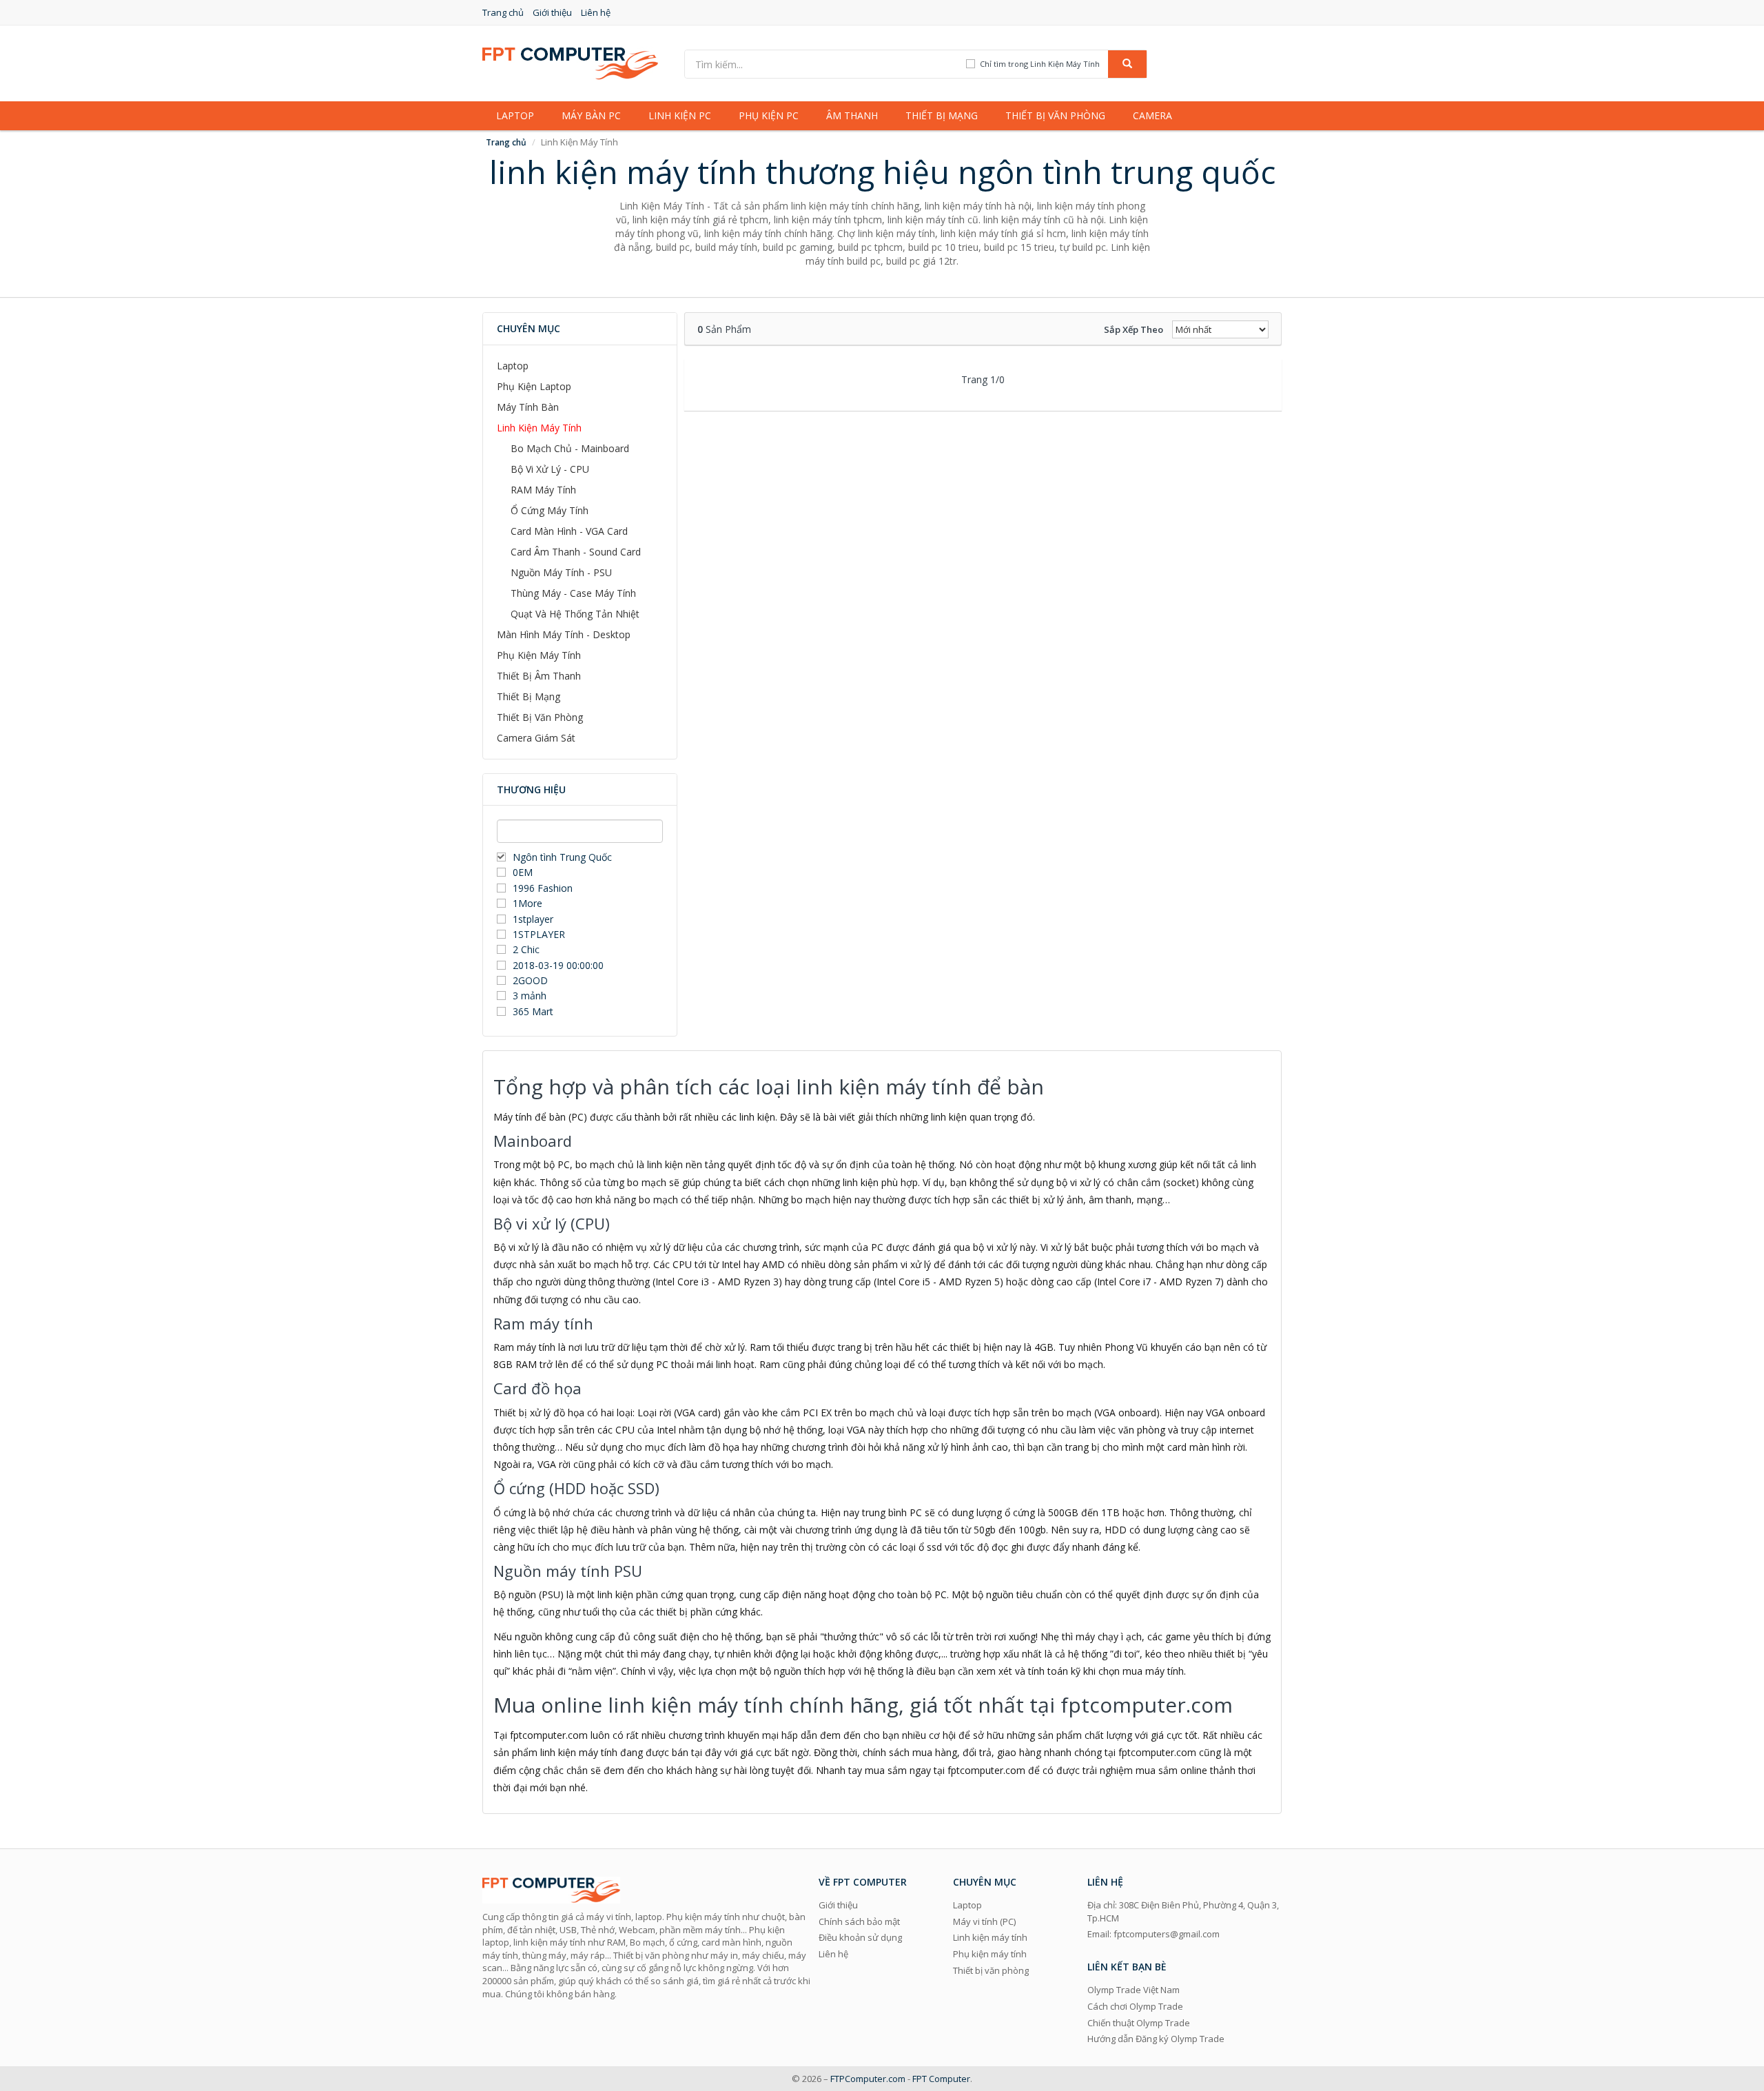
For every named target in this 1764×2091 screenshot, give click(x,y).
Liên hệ (596, 12)
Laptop (515, 115)
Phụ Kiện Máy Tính (539, 655)
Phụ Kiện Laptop (534, 386)
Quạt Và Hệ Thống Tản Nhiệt (575, 614)
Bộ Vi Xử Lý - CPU (550, 469)
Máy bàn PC (591, 115)
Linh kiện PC (680, 115)
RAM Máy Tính (543, 490)
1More (527, 903)
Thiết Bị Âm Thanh (539, 676)
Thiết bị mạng (942, 115)
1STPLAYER (540, 934)
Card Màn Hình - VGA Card (569, 531)
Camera (1152, 115)
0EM (523, 872)
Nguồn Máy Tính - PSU (561, 572)
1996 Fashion (543, 888)
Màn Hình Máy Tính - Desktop (564, 634)
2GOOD (530, 980)
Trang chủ (503, 12)
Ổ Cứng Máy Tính (550, 510)
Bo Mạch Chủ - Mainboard (570, 448)
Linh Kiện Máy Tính (539, 428)
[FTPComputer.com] (570, 62)
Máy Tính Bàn (528, 407)
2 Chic (526, 949)
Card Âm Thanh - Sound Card (576, 552)
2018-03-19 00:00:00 (558, 965)
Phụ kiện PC (769, 115)
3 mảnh (530, 996)
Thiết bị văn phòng (1055, 115)
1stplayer (533, 919)
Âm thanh (852, 115)
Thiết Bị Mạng (529, 696)
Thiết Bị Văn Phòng (540, 717)
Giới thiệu (552, 12)
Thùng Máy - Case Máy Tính (573, 593)
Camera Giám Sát (536, 738)
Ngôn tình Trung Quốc (562, 857)
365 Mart (533, 1011)
